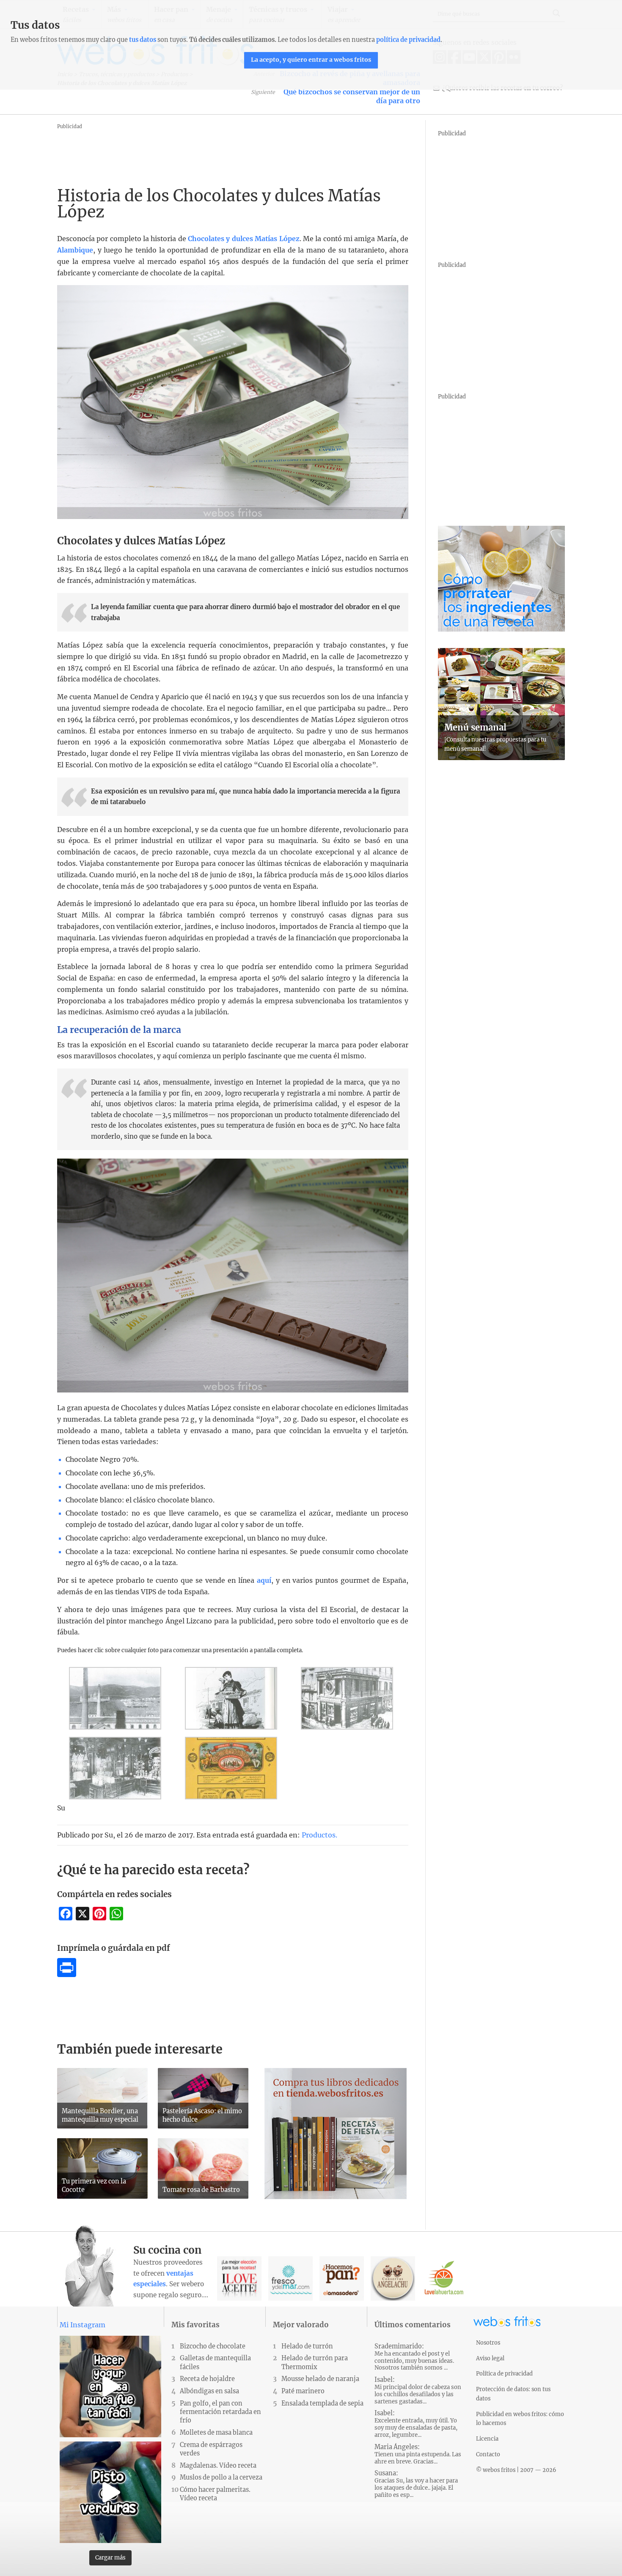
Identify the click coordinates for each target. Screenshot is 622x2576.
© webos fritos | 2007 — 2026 (516, 2470)
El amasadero (342, 2278)
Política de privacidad (504, 2373)
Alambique (75, 250)
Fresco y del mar (290, 2278)
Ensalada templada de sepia (322, 2403)
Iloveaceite (239, 2278)
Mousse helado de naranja (320, 2379)
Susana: (416, 2484)
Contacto (488, 2454)
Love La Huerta (444, 2278)
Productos (319, 1835)
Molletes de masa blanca (216, 2433)
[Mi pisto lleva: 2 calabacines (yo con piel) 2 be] (110, 2492)
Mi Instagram (83, 2325)
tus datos (143, 40)
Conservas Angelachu (393, 2278)
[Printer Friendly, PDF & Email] (67, 1975)
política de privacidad (408, 40)
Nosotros (488, 2343)
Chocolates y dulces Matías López (244, 239)
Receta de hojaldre (207, 2379)
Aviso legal (490, 2358)
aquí (264, 1580)
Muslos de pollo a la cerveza (221, 2477)
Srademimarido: (414, 2357)
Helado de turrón (307, 2346)
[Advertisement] (211, 151)
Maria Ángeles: (418, 2454)
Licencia (487, 2439)
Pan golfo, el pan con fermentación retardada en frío (220, 2412)
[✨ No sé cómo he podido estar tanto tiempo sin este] (110, 2387)
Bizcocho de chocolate (213, 2346)
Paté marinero (303, 2391)
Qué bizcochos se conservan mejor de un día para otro (352, 96)
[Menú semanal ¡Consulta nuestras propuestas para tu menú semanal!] (501, 758)
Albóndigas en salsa (209, 2391)
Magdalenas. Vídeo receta (218, 2466)
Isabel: (418, 2391)
